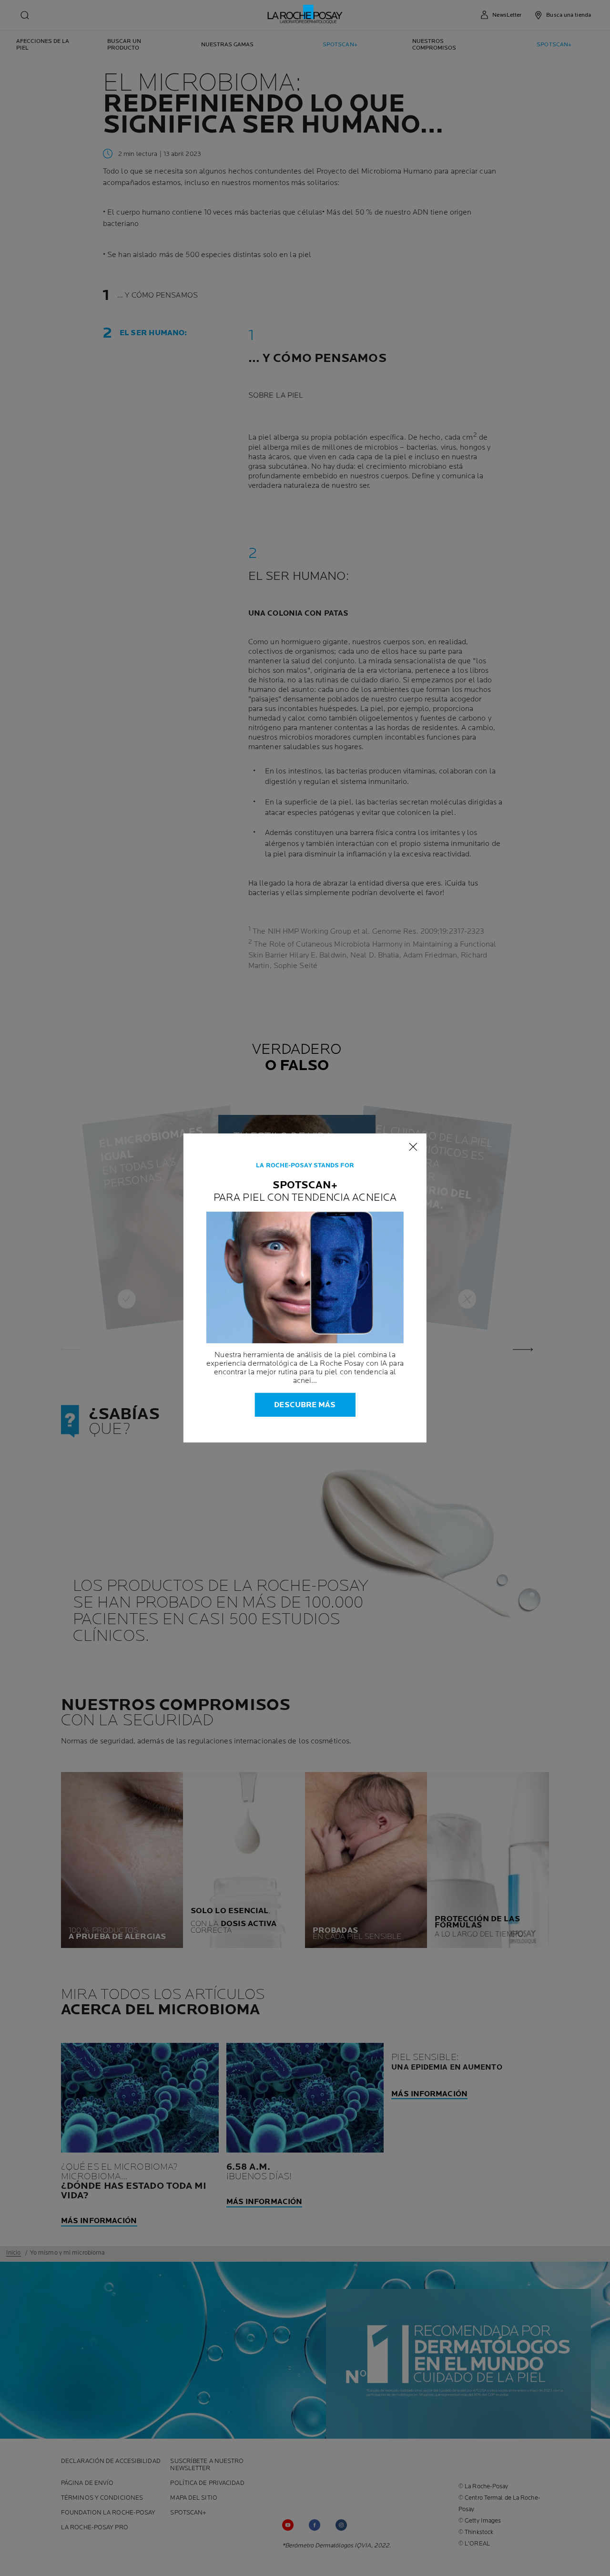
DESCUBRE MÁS (305, 1405)
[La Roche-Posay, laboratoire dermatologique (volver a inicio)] (305, 14)
